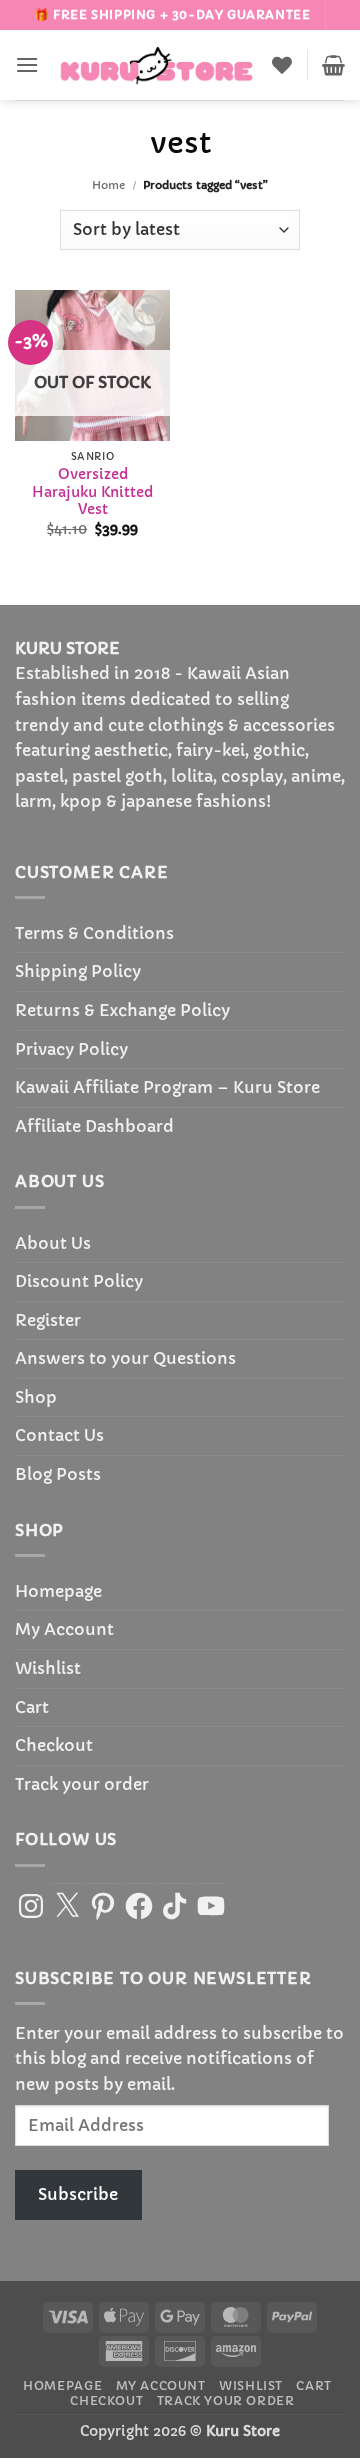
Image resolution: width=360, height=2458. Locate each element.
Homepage (58, 1591)
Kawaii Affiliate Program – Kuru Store (167, 1087)
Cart (32, 1707)
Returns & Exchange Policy (122, 1010)
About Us (53, 1243)
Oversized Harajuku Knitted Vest (92, 492)
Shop (36, 1397)
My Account (64, 1629)
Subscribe (78, 2194)
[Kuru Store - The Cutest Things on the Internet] (157, 65)
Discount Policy (79, 1281)
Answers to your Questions (125, 1358)
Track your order (82, 1784)
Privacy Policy (71, 1049)
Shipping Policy (78, 971)
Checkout (54, 1745)
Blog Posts (58, 1474)
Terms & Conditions (94, 933)
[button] (27, 64)
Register (48, 1320)
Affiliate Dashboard (94, 1126)
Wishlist (48, 1668)
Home (108, 185)
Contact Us (59, 1435)
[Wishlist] (282, 65)
